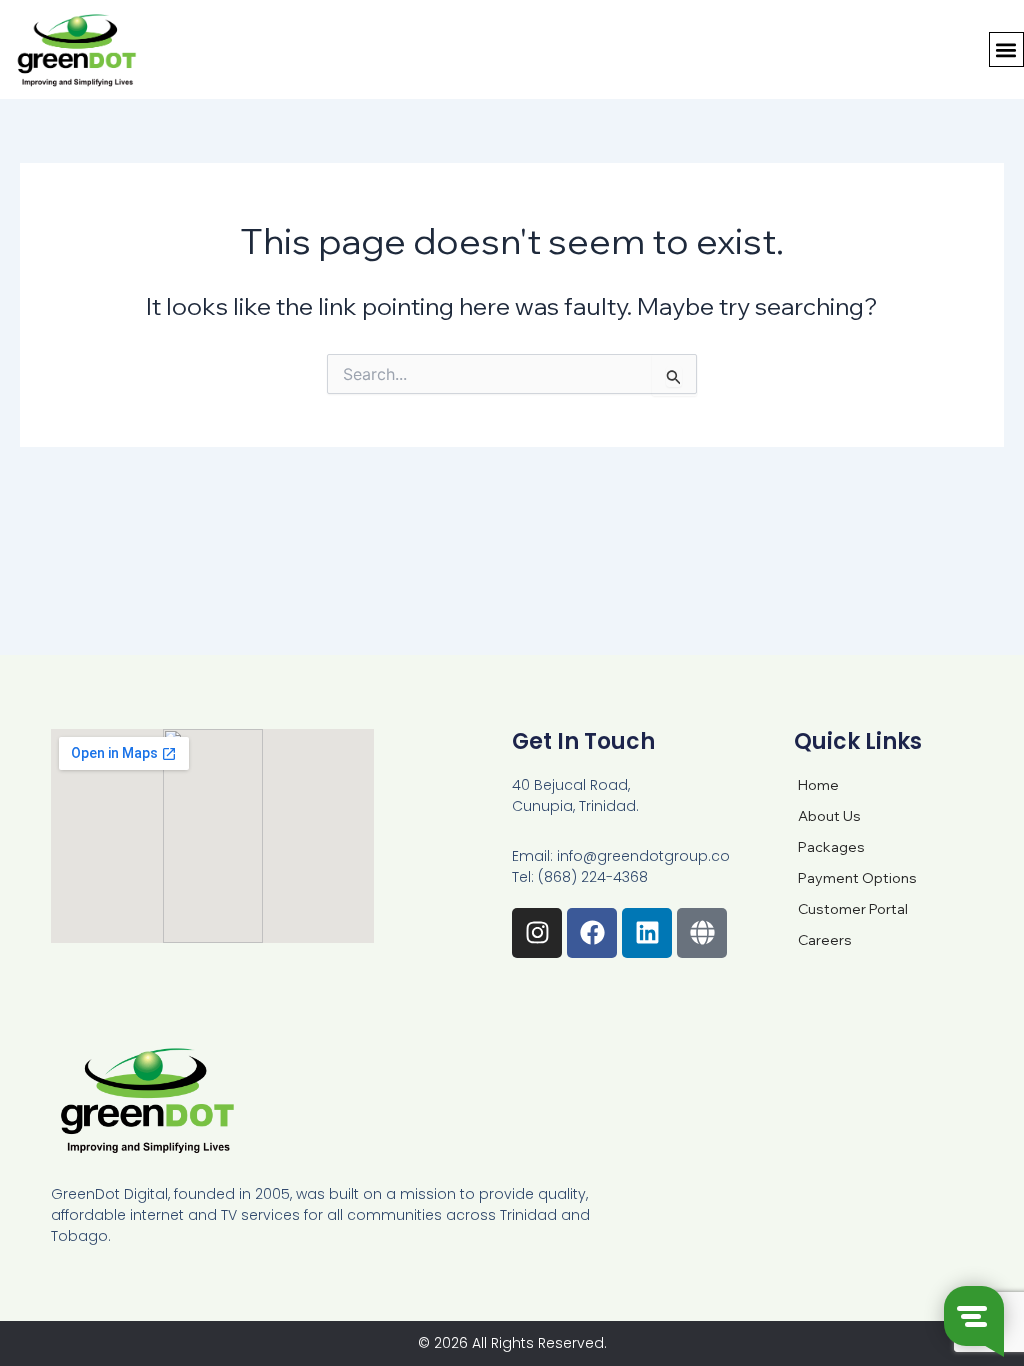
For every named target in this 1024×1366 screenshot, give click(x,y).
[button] (1006, 49)
